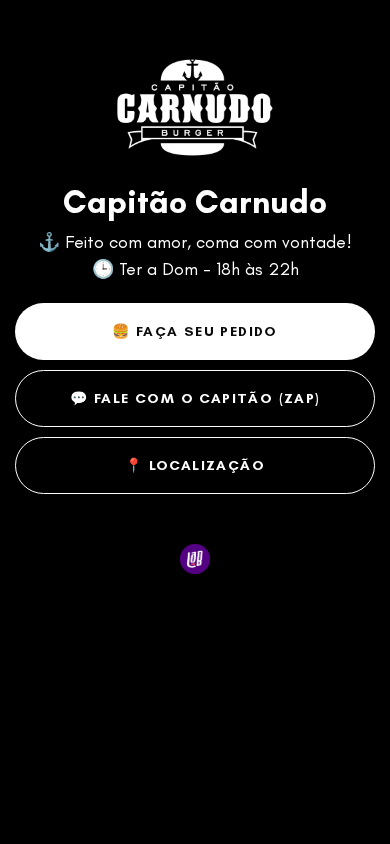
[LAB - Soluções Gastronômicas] (195, 559)
